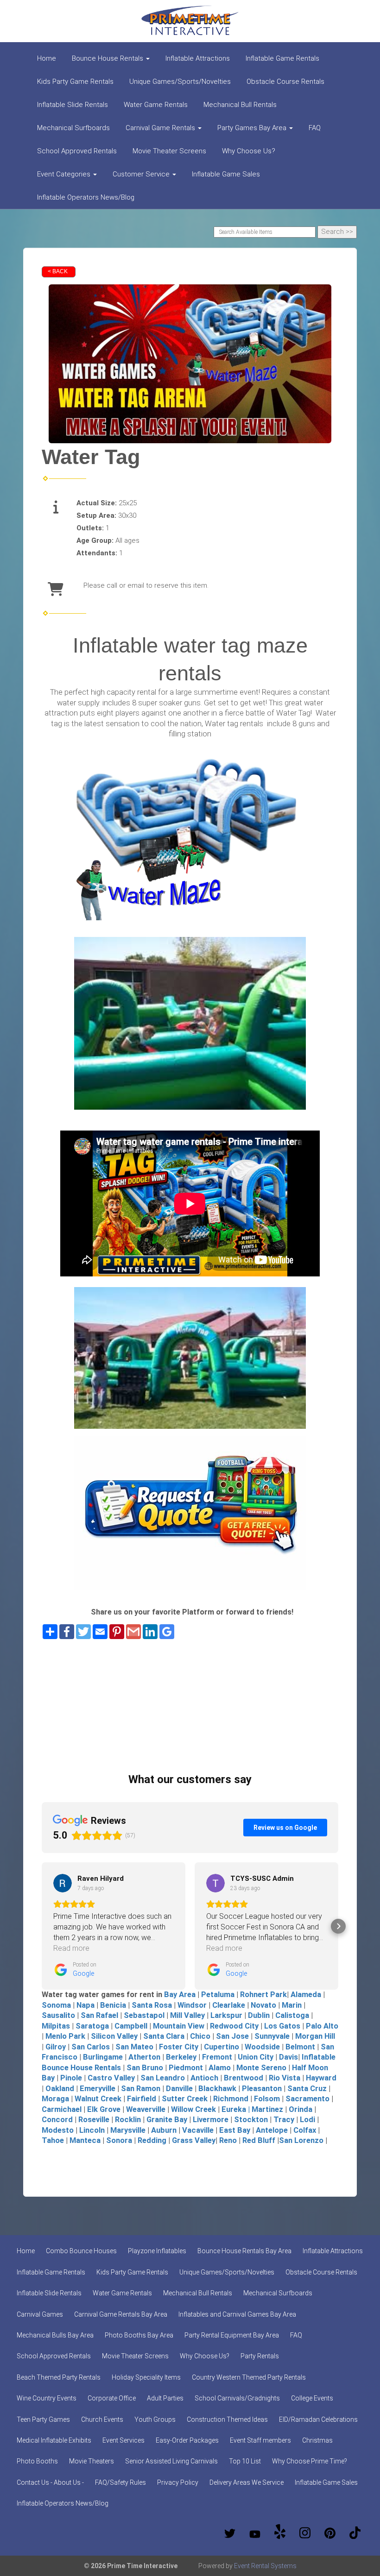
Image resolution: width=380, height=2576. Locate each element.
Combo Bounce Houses (81, 2251)
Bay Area (181, 1995)
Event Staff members (260, 2440)
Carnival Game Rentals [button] (161, 128)
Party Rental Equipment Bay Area (232, 2335)
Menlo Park (65, 2036)
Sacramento (307, 2099)
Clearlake (229, 2005)
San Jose (231, 2036)
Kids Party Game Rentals (75, 82)
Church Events (102, 2419)
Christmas (317, 2440)
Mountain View (179, 2026)
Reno (228, 2140)
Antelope (272, 2130)
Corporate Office (112, 2398)
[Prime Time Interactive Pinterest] (330, 2533)
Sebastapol (144, 2015)
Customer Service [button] (142, 174)
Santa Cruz (307, 2089)
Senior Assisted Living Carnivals (171, 2461)
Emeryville (98, 2089)
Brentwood (244, 2078)
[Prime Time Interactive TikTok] (355, 2533)
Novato (263, 2005)
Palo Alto (322, 2026)
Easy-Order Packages (187, 2440)
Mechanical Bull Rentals (240, 105)
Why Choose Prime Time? (310, 2461)
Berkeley (181, 2057)
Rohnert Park (263, 1995)
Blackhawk (217, 2089)
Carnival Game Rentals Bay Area (121, 2314)
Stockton (251, 2120)
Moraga (55, 2099)
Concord (57, 2120)
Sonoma (56, 2005)
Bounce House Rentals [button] (108, 58)
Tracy (284, 2120)
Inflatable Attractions (198, 58)
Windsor (192, 2005)
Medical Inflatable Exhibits (54, 2440)
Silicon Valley (114, 2036)
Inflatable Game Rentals (282, 58)
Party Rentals (260, 2356)
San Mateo (134, 2047)
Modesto (58, 2130)
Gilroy (56, 2047)
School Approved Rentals (77, 151)
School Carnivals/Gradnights (237, 2398)
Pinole (71, 2078)
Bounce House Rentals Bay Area (244, 2251)
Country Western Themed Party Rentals (249, 2377)
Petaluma (218, 1995)
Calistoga (292, 2015)
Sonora (119, 2140)
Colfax (304, 2130)
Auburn (164, 2130)
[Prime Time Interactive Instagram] (305, 2533)
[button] (42, 1926)
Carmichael (62, 2109)
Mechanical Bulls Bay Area (55, 2335)
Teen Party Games (43, 2419)
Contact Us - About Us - (50, 2482)
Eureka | (237, 2109)
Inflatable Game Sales (226, 174)
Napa (85, 2005)
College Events (312, 2398)
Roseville (94, 2120)
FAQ (315, 128)
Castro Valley (111, 2078)
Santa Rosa (152, 2005)
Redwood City (234, 2026)
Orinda (301, 2109)
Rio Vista (285, 2078)
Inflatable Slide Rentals (73, 105)
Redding (151, 2140)
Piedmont (186, 2068)
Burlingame (103, 2057)
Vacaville (198, 2130)
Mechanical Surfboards (73, 128)
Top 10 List (245, 2461)
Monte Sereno (261, 2068)
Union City (256, 2057)
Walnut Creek (98, 2099)
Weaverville (146, 2109)
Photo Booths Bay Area (139, 2335)
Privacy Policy (178, 2482)
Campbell (131, 2026)
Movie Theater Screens (169, 151)
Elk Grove (104, 2109)
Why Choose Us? (249, 151)
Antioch (204, 2078)
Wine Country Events (47, 2398)
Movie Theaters (92, 2461)
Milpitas (56, 2026)
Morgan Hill (315, 2036)
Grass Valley (194, 2140)
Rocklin (128, 2120)
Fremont (217, 2057)
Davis (288, 2057)
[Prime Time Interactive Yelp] (280, 2533)
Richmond (231, 2099)
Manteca (85, 2140)
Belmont (300, 2047)
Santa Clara (164, 2036)
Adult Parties (165, 2398)
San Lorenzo (301, 2140)
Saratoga (92, 2026)
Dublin (258, 2015)
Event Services (123, 2440)
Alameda (306, 1995)
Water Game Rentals (156, 105)
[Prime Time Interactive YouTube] (255, 2533)
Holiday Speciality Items (146, 2377)
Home (47, 58)
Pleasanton (262, 2089)
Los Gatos (282, 2026)
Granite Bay (167, 2120)
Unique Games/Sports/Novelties (180, 82)
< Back (58, 271)
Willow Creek (193, 2109)
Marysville (128, 2130)
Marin (292, 2005)
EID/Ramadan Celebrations (318, 2419)
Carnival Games (40, 2314)
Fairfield (142, 2099)
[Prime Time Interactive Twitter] (230, 2533)
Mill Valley (187, 2015)
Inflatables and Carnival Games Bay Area (237, 2314)
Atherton (144, 2057)
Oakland (60, 2089)
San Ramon (141, 2089)
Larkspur (226, 2015)
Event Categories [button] (65, 174)
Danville (179, 2089)
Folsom (267, 2099)
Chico (200, 2036)
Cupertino (222, 2047)
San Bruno (145, 2068)
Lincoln (92, 2130)
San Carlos (91, 2047)
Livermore (211, 2120)
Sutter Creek (185, 2099)
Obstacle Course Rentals (285, 82)
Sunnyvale (272, 2036)
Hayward (321, 2078)
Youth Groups (155, 2419)
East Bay (235, 2130)
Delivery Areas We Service (247, 2482)
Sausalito (58, 2015)
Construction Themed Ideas (227, 2419)
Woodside (262, 2047)
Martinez (267, 2109)
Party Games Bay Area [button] (253, 128)
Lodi (307, 2120)
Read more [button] (71, 1948)
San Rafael (98, 2015)
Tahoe (53, 2140)
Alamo (220, 2068)
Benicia (113, 2005)
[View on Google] (63, 1883)
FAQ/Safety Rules (120, 2482)
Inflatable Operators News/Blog (86, 197)
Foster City (179, 2047)
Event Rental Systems (265, 2566)
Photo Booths (37, 2461)
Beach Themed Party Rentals (59, 2377)
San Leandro (163, 2078)
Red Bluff (259, 2140)
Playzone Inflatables (157, 2251)
